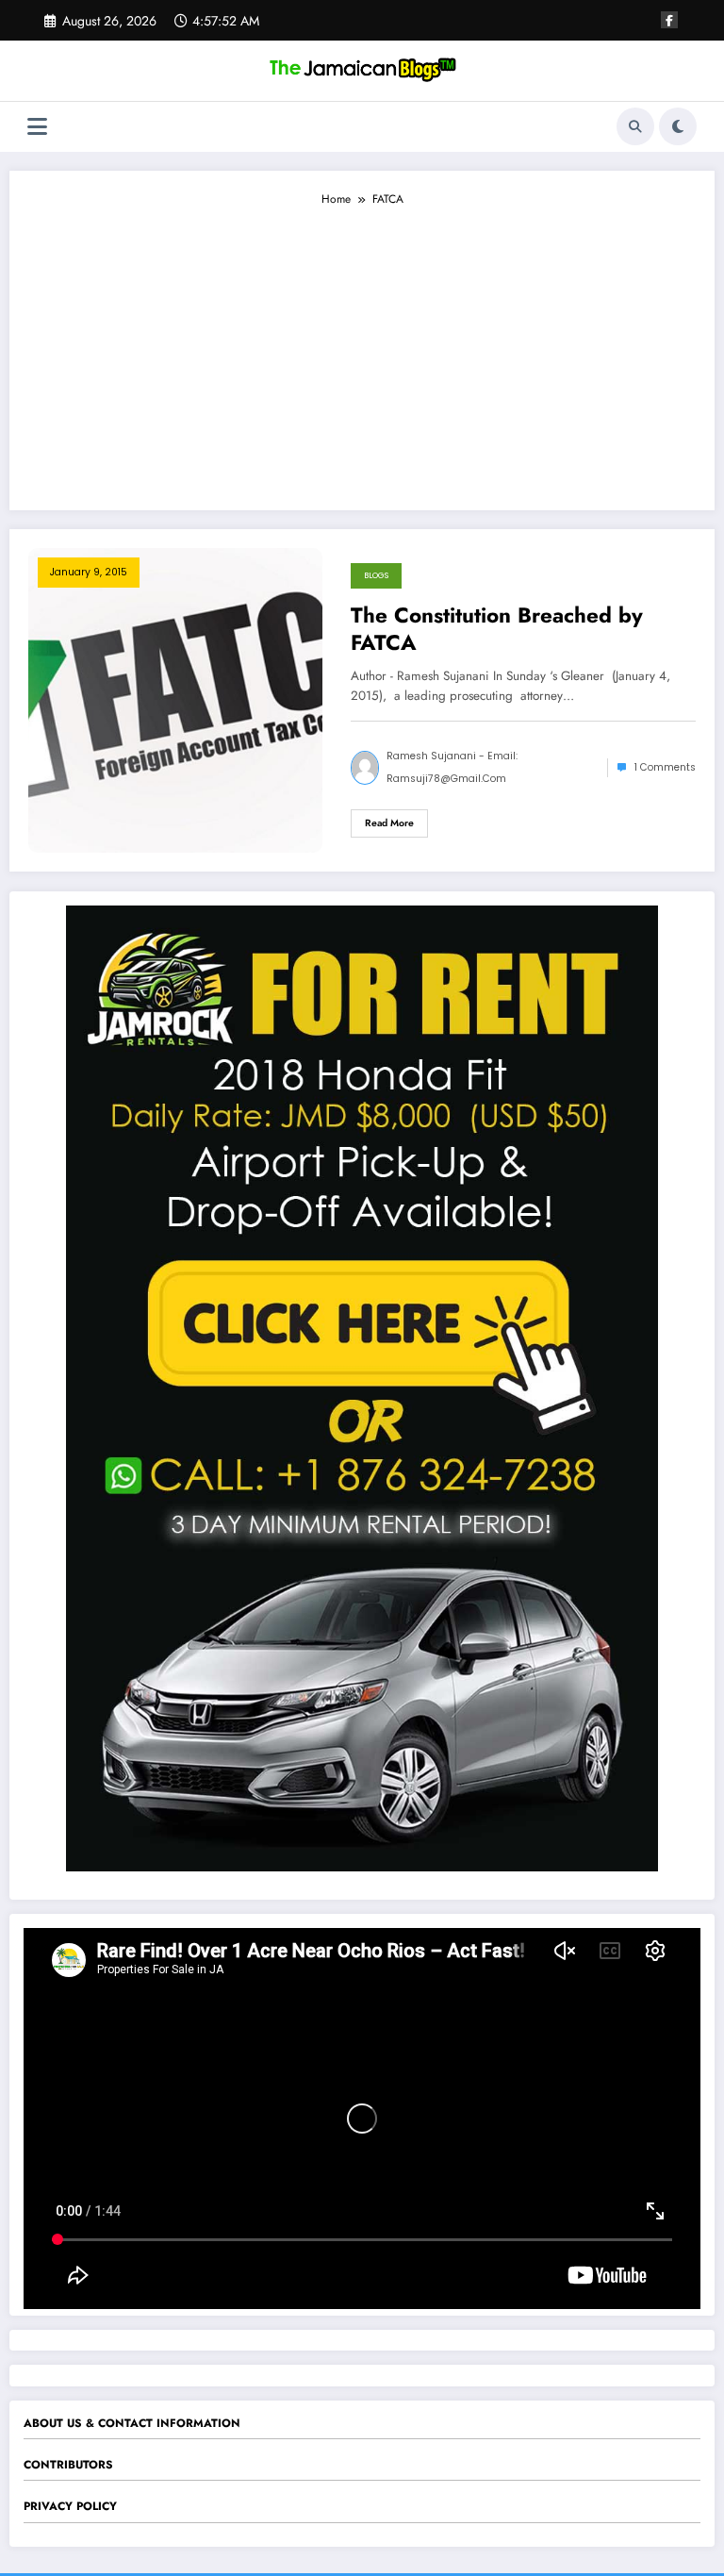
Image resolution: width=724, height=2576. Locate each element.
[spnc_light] (678, 126)
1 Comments (665, 767)
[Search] (635, 126)
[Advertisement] (362, 350)
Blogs (376, 575)
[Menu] (37, 127)
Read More (389, 823)
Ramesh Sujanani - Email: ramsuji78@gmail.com (452, 767)
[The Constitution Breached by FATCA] (175, 699)
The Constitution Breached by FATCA (497, 630)
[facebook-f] (669, 20)
